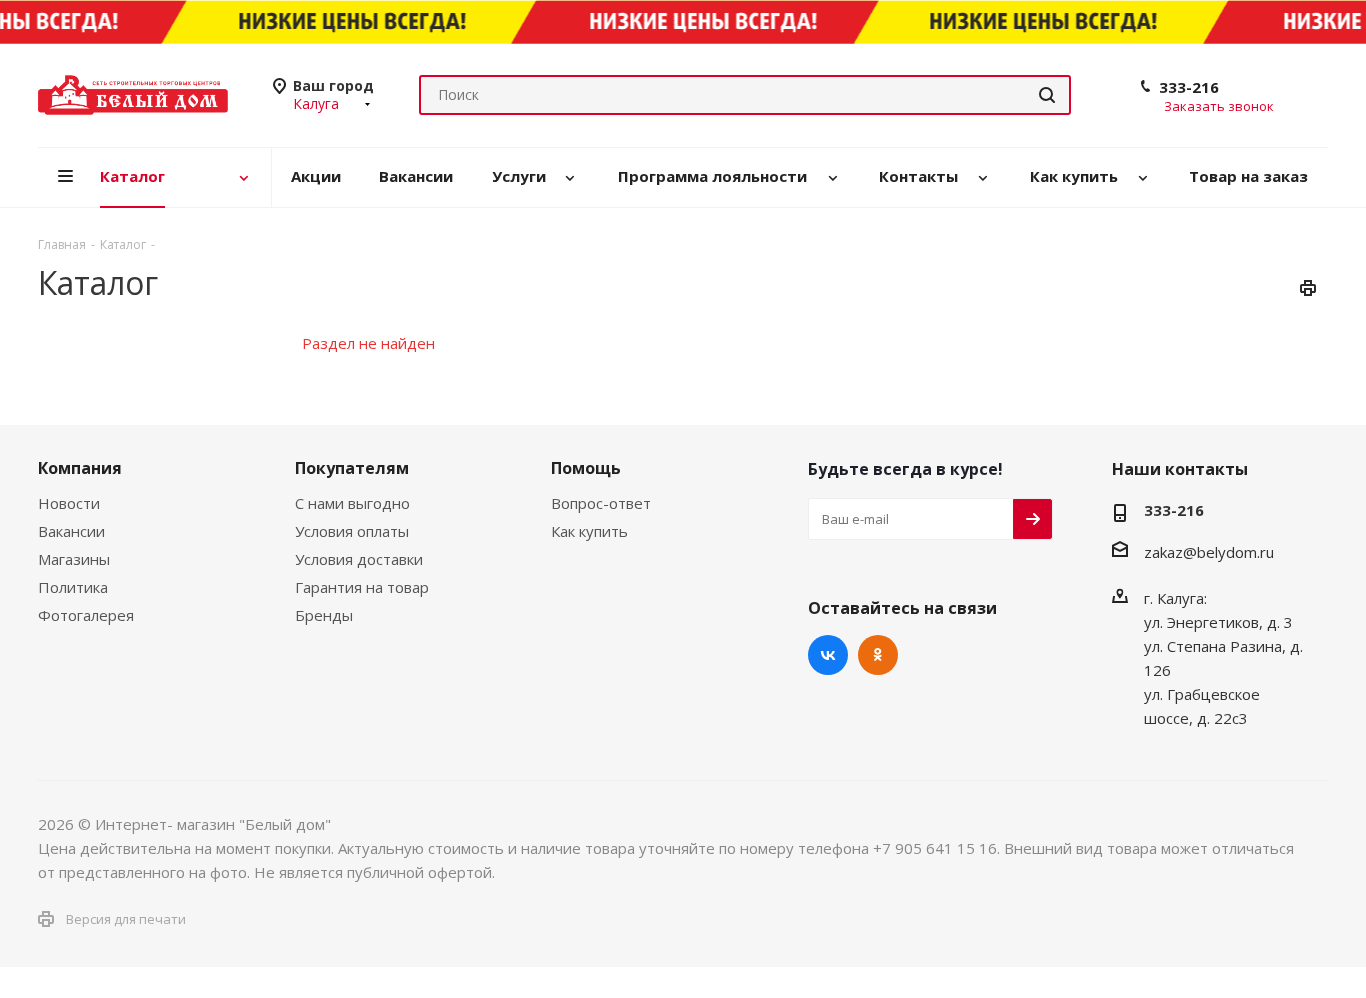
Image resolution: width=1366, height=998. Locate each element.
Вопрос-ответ (601, 503)
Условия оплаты (352, 531)
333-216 (1189, 87)
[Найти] (1047, 95)
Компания (80, 468)
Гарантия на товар (362, 587)
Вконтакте (828, 655)
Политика (73, 587)
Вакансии (71, 531)
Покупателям (352, 468)
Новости (69, 503)
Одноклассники (878, 655)
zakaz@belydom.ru (1209, 552)
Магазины (74, 559)
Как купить (589, 531)
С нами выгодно (352, 503)
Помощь (586, 468)
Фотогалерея (86, 615)
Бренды (324, 615)
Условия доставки (359, 559)
